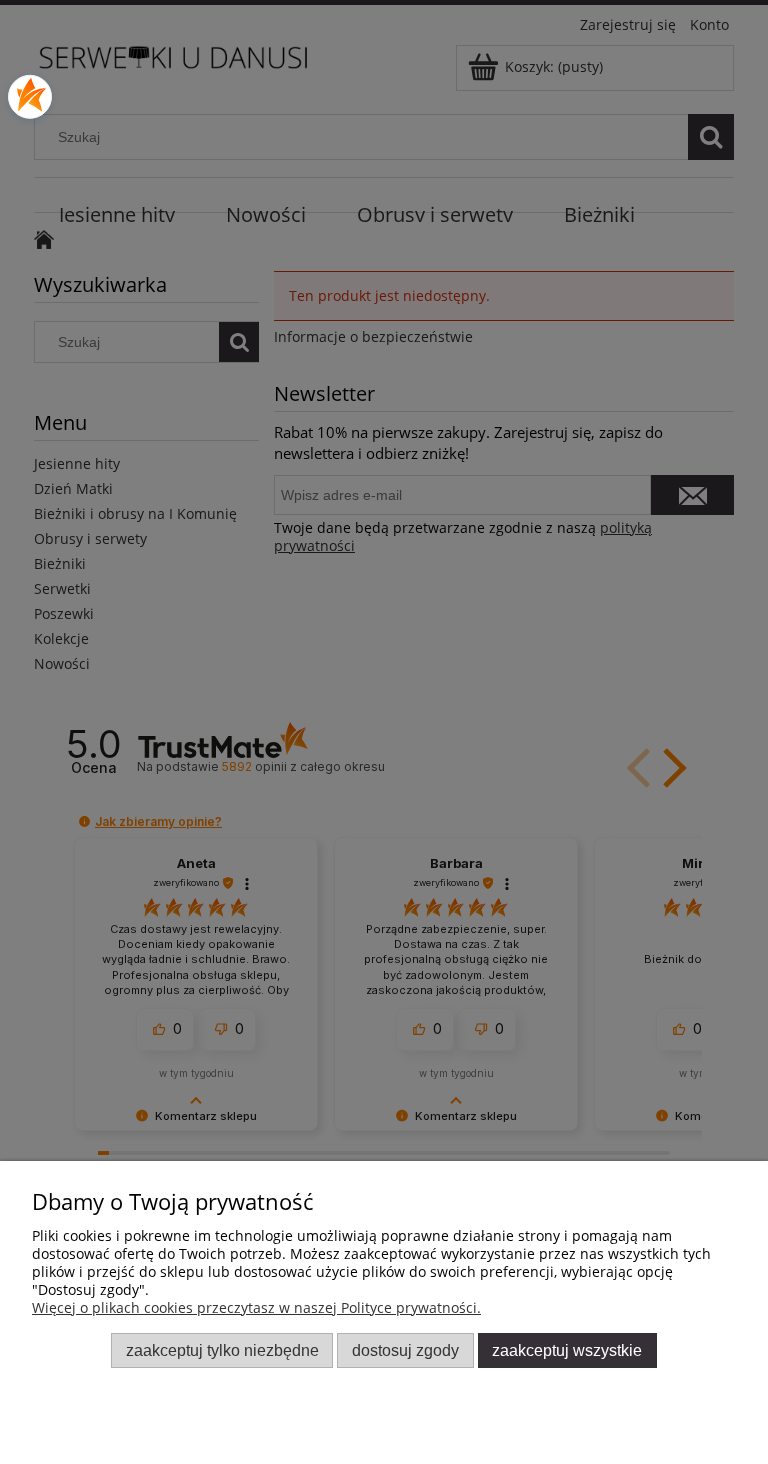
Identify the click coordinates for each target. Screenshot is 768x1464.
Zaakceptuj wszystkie (567, 1350)
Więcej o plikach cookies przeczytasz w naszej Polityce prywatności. (256, 1307)
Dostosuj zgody (405, 1350)
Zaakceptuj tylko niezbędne (222, 1350)
